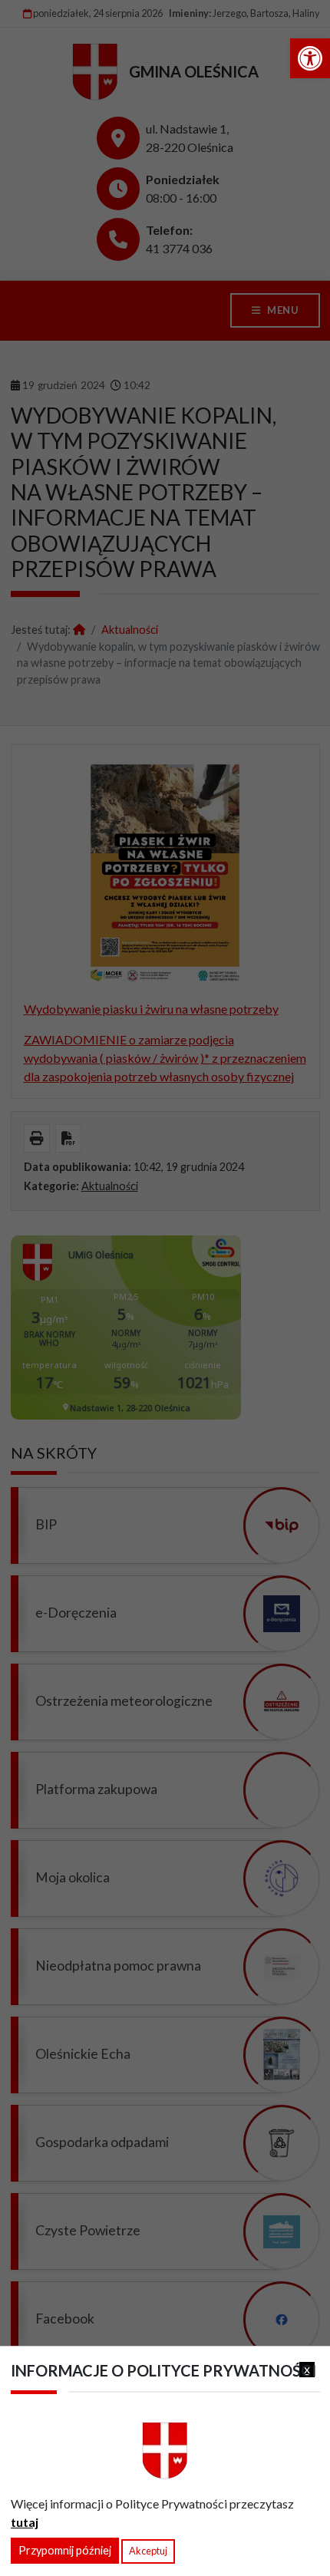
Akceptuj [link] (148, 2551)
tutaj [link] (25, 2522)
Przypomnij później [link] (65, 2550)
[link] (310, 58)
